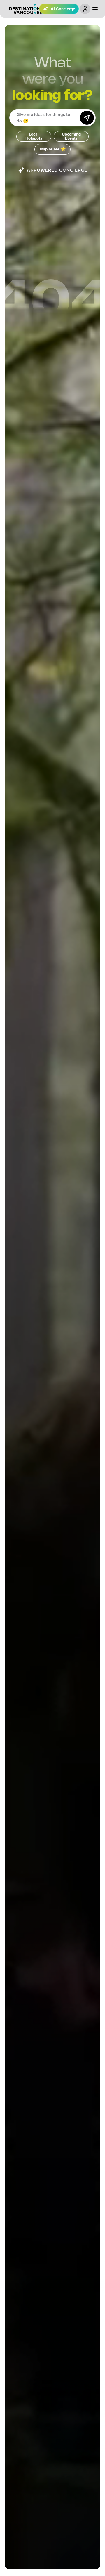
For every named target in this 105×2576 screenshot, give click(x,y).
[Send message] (87, 118)
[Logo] (26, 9)
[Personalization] (85, 9)
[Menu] (95, 9)
